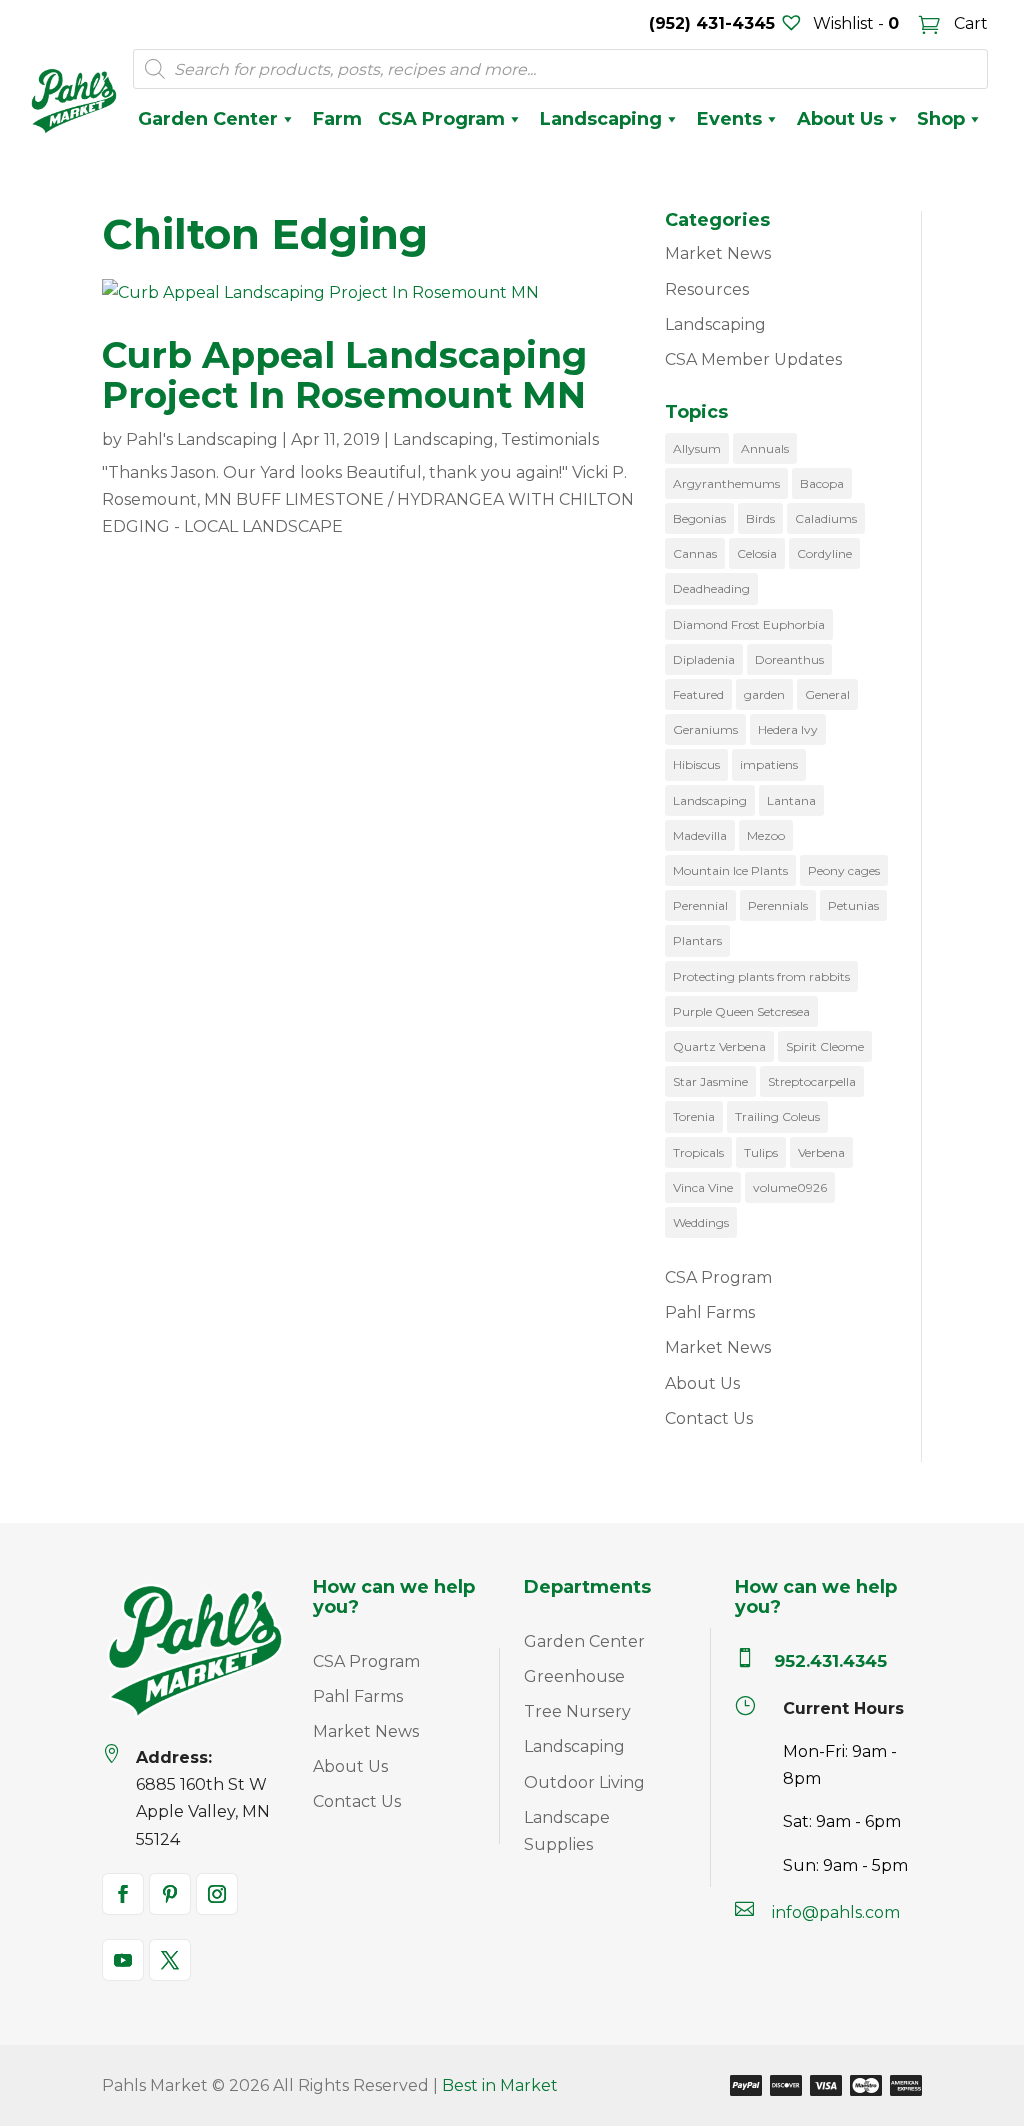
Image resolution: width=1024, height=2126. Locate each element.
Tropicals (698, 1152)
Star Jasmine (710, 1081)
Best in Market (500, 2085)
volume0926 (790, 1187)
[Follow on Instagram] (217, 1894)
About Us (840, 119)
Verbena (821, 1152)
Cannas (695, 553)
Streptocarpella (812, 1081)
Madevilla (700, 835)
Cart (969, 23)
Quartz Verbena (719, 1046)
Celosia (757, 553)
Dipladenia (704, 659)
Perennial (700, 905)
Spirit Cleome (825, 1046)
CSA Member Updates (753, 359)
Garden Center (208, 119)
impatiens (769, 764)
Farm (337, 119)
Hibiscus (696, 764)
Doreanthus (789, 659)
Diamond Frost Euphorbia (749, 624)
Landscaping (601, 119)
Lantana (791, 800)
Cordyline (824, 553)
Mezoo (766, 835)
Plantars (697, 940)
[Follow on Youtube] (123, 1960)
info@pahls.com (836, 1912)
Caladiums (826, 518)
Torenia (694, 1116)
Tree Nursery (577, 1711)
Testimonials (550, 439)
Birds (760, 518)
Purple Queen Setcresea (741, 1011)
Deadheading (711, 588)
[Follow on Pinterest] (170, 1894)
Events (729, 119)
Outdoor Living (584, 1782)
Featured (698, 694)
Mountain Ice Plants (730, 870)
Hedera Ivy (788, 729)
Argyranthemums (726, 483)
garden (764, 694)
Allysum (697, 448)
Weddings (701, 1222)
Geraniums (705, 729)
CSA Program (441, 119)
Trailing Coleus (777, 1116)
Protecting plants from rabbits (761, 976)
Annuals (765, 448)
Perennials (778, 905)
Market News (718, 253)
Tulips (761, 1152)
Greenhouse (574, 1676)
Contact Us (709, 1418)
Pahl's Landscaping (202, 439)
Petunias (853, 905)
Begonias (699, 518)
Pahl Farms (710, 1312)
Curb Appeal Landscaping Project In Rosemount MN (344, 375)
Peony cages (844, 870)
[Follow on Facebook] (123, 1894)
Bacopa (822, 483)
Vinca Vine (703, 1187)
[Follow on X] (170, 1960)
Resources (707, 289)
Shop (941, 119)
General (827, 694)
